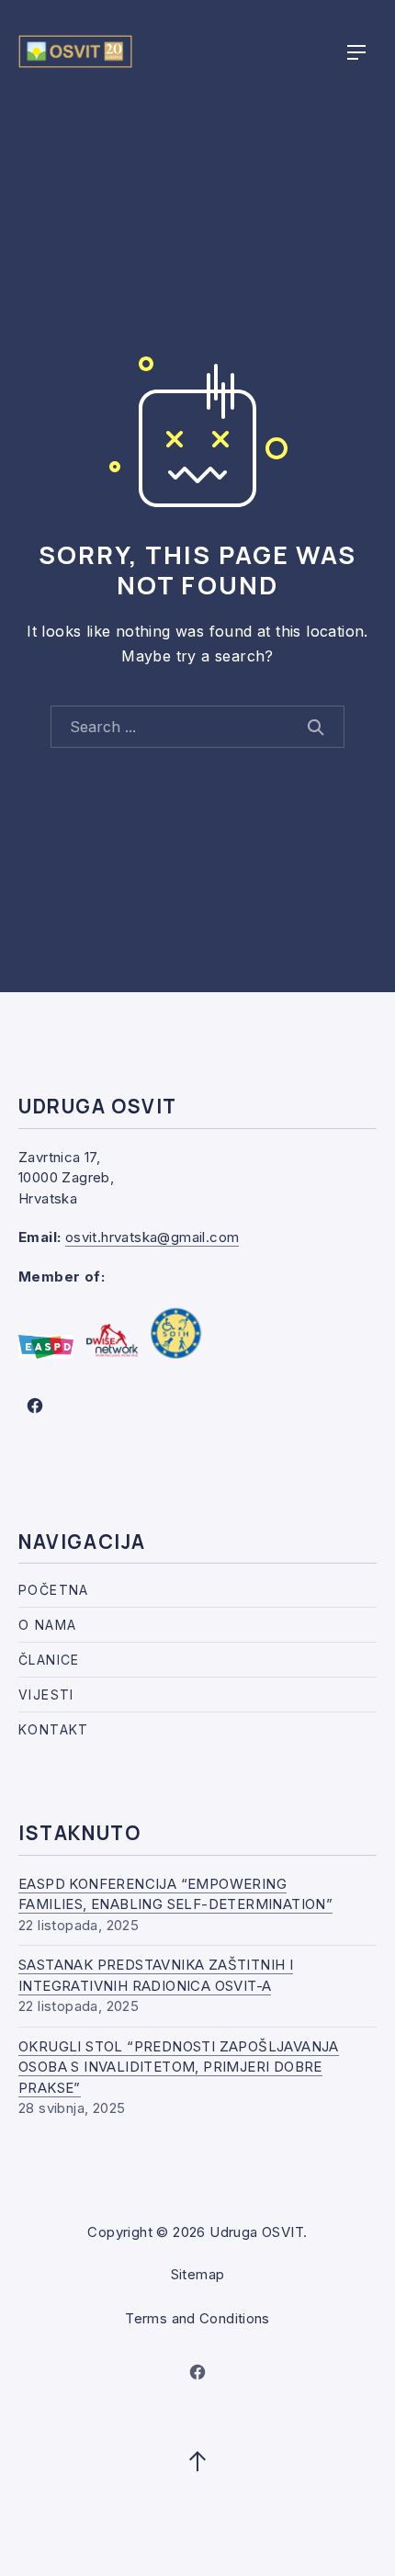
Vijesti (46, 1695)
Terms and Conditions (197, 2318)
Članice (49, 1660)
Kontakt (54, 1729)
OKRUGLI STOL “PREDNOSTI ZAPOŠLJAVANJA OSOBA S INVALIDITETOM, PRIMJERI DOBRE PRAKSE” (179, 2067)
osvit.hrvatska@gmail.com (152, 1237)
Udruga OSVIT (256, 2232)
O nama (47, 1625)
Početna (54, 1590)
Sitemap (198, 2274)
